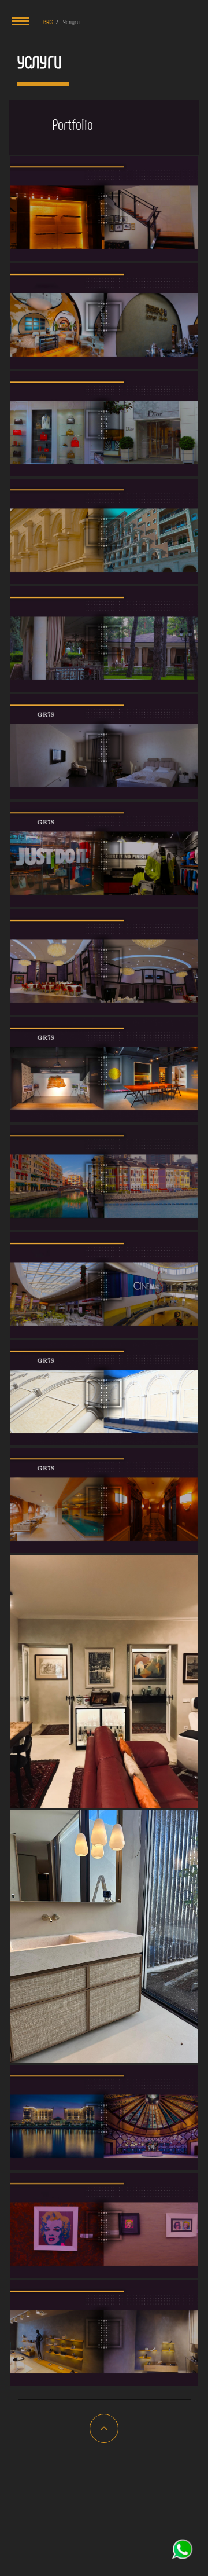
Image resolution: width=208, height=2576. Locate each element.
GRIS (48, 21)
